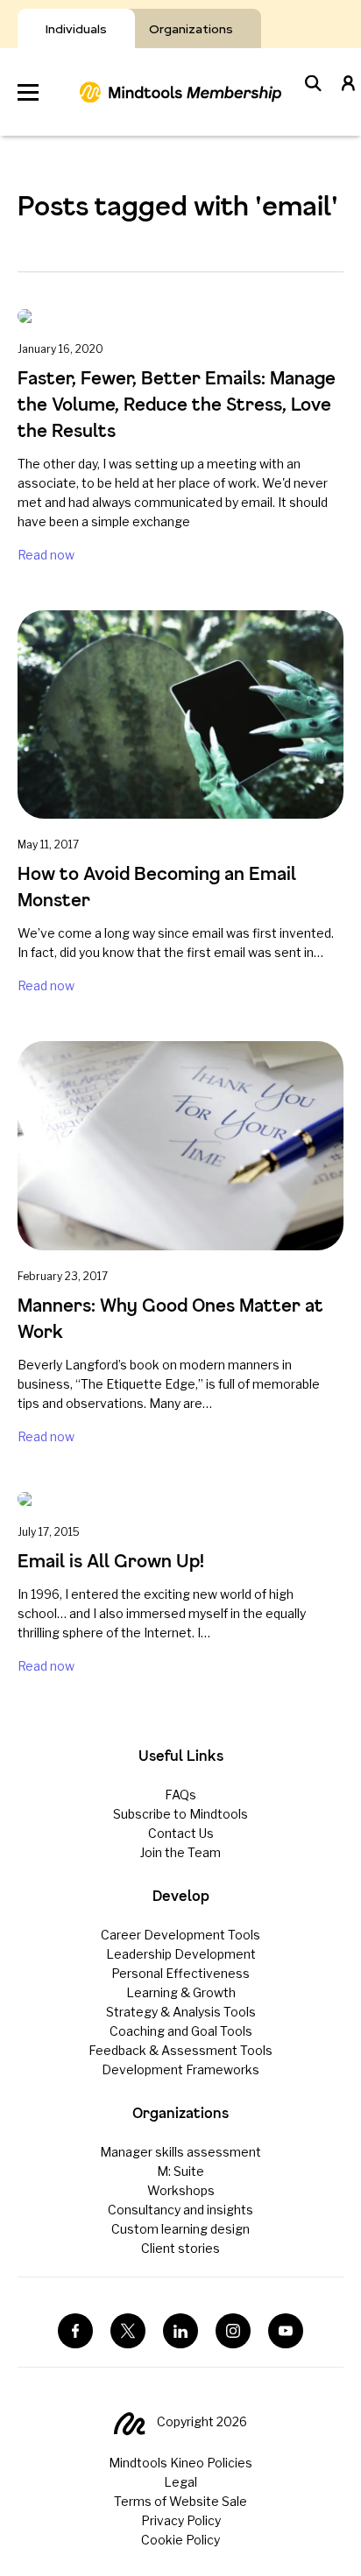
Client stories (180, 2248)
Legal (180, 2482)
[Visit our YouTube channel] (286, 2331)
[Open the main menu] (28, 92)
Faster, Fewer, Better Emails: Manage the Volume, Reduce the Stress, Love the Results (177, 404)
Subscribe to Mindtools (180, 1814)
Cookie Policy (180, 2540)
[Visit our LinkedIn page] (180, 2331)
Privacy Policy (181, 2520)
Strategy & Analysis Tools (181, 2012)
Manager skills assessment (180, 2152)
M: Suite (180, 2171)
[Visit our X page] (128, 2331)
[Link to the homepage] (180, 92)
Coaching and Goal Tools (181, 2031)
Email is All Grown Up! (111, 1561)
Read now (46, 555)
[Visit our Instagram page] (233, 2331)
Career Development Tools (180, 1935)
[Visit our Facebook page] (75, 2331)
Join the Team (180, 1852)
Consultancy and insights (180, 2210)
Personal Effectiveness (180, 1973)
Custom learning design (180, 2229)
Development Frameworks (180, 2069)
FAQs (180, 1795)
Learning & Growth (181, 1992)
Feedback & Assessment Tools (180, 2050)
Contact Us (181, 1833)
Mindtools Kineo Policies (180, 2463)
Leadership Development (181, 1954)
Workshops (181, 2190)
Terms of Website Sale (180, 2501)
